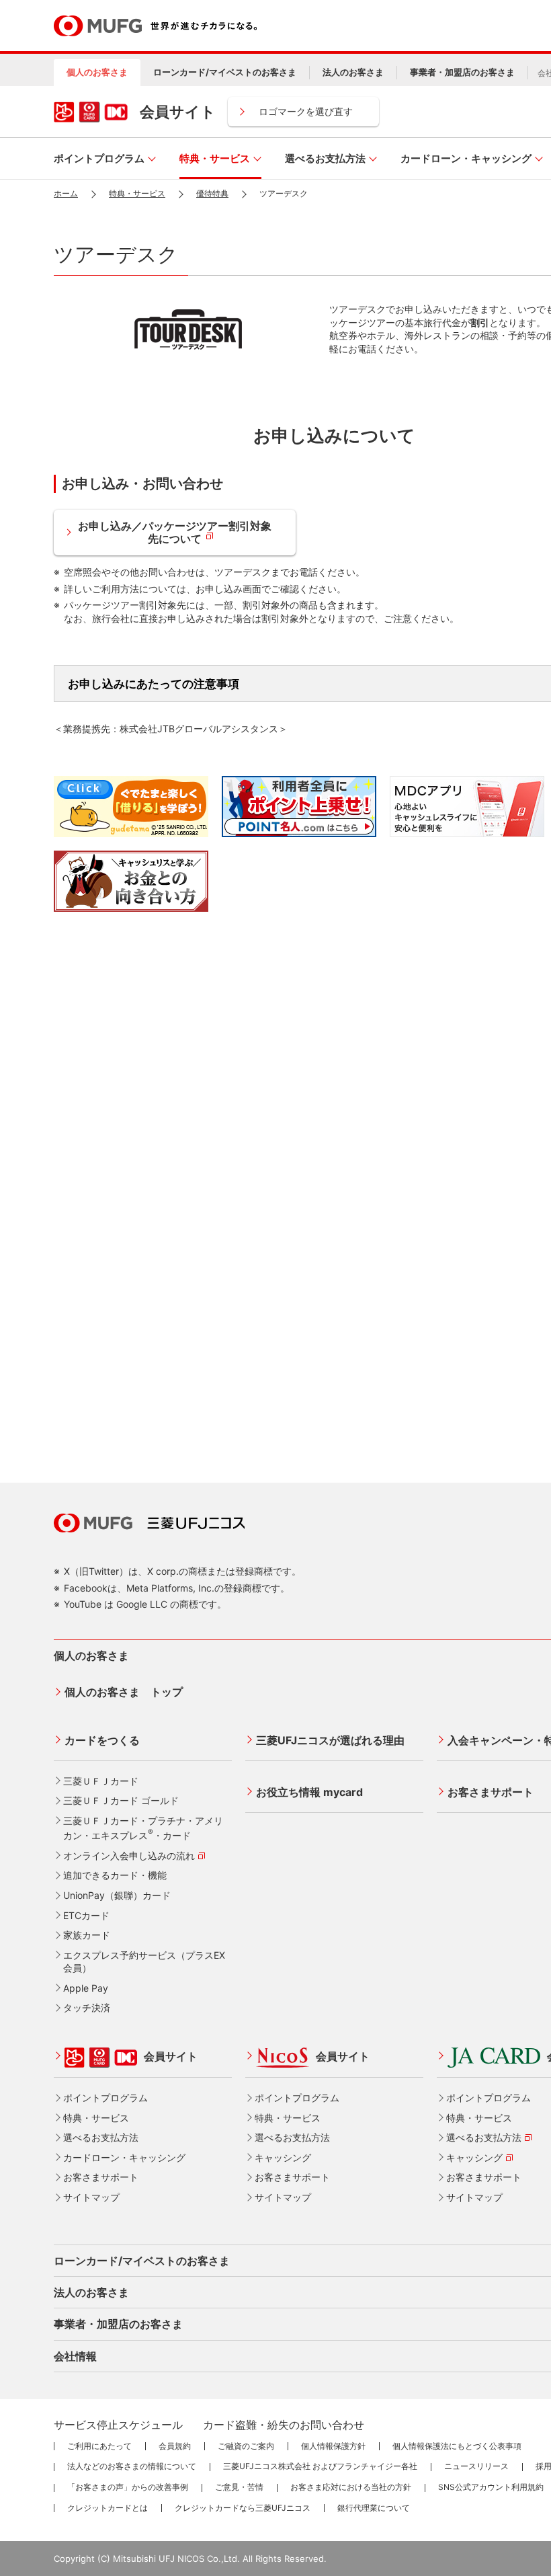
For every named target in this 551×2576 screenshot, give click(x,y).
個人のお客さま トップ (124, 1692)
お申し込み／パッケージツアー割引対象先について (175, 532)
